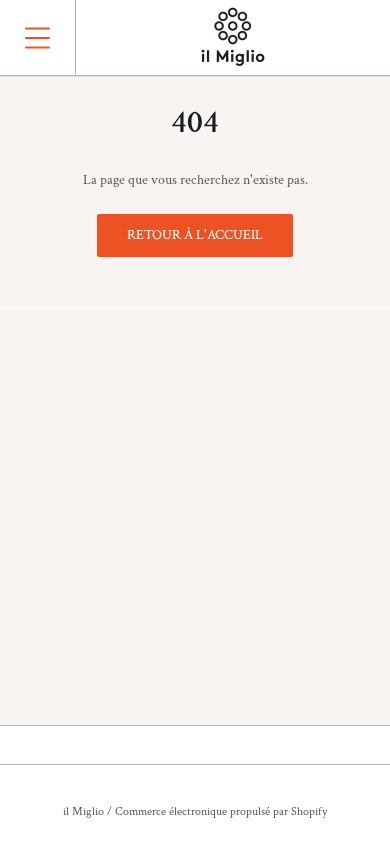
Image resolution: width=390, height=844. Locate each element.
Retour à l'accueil (195, 235)
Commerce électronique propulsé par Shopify (221, 811)
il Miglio (83, 811)
